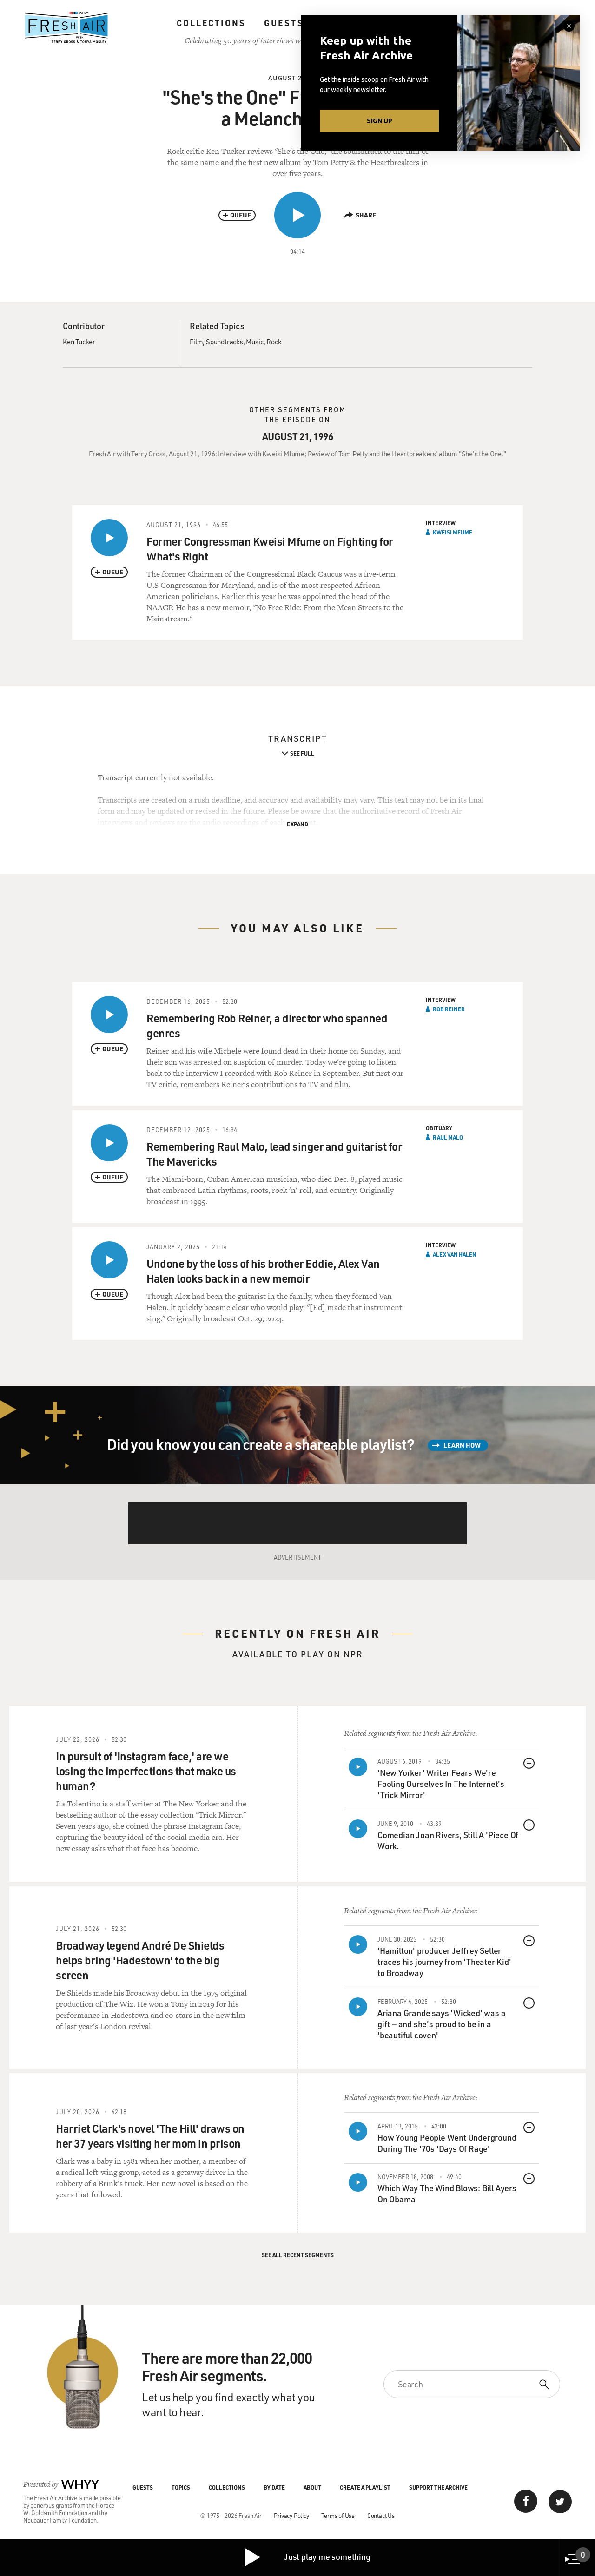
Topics (181, 2487)
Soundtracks (225, 342)
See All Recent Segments (298, 2255)
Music (255, 342)
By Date (274, 2487)
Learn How (462, 1445)
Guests (284, 23)
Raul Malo (448, 1137)
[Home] (66, 27)
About (312, 2487)
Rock (274, 342)
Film (196, 342)
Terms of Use (338, 2515)
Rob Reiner (449, 1009)
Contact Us (381, 2515)
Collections (211, 23)
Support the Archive (438, 2487)
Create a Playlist (365, 2487)
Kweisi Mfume (453, 532)
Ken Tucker (79, 342)
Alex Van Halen (455, 1254)
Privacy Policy (291, 2515)
